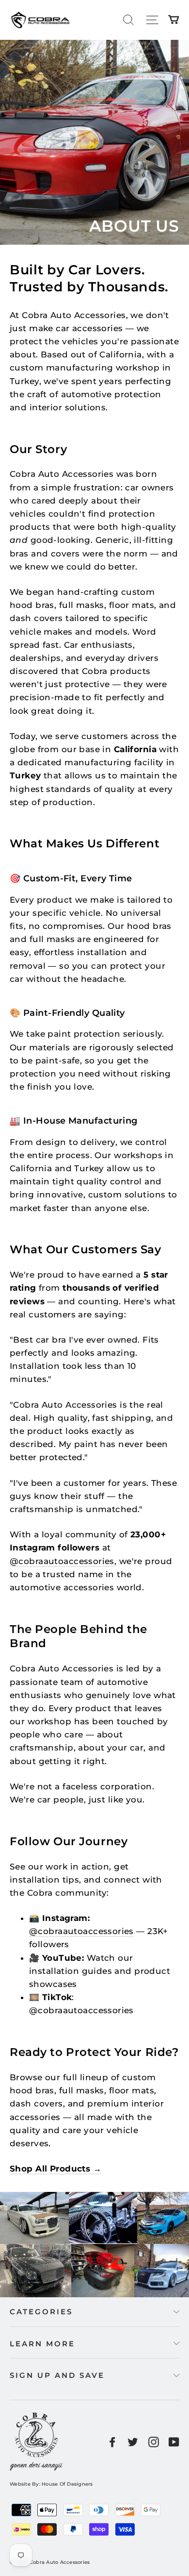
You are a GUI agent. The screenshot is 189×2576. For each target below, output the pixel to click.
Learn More (42, 2344)
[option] (94, 142)
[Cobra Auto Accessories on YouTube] (174, 2441)
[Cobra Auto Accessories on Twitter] (133, 2441)
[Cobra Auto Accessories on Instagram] (154, 2441)
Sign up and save (57, 2375)
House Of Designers (67, 2484)
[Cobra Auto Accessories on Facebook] (112, 2441)
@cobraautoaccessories (62, 1561)
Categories (41, 2312)
